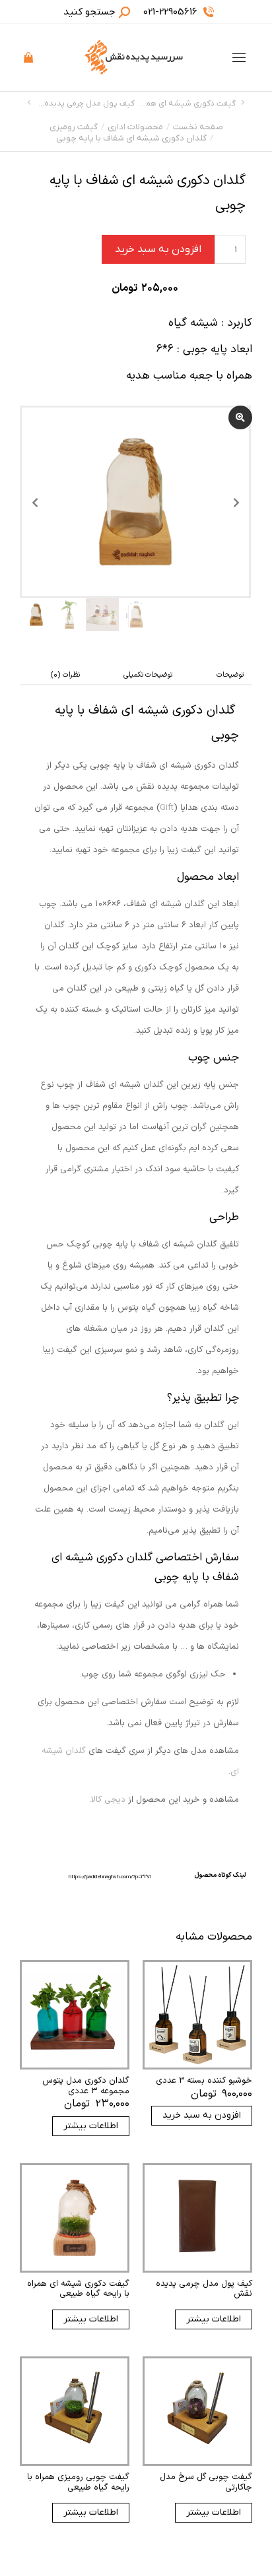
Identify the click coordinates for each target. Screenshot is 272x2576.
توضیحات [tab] (230, 675)
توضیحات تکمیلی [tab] (148, 675)
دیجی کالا (108, 1800)
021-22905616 (170, 12)
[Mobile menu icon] (239, 58)
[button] (77, 11)
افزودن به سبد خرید (158, 249)
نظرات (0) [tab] (65, 675)
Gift (167, 808)
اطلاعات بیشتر (91, 2126)
